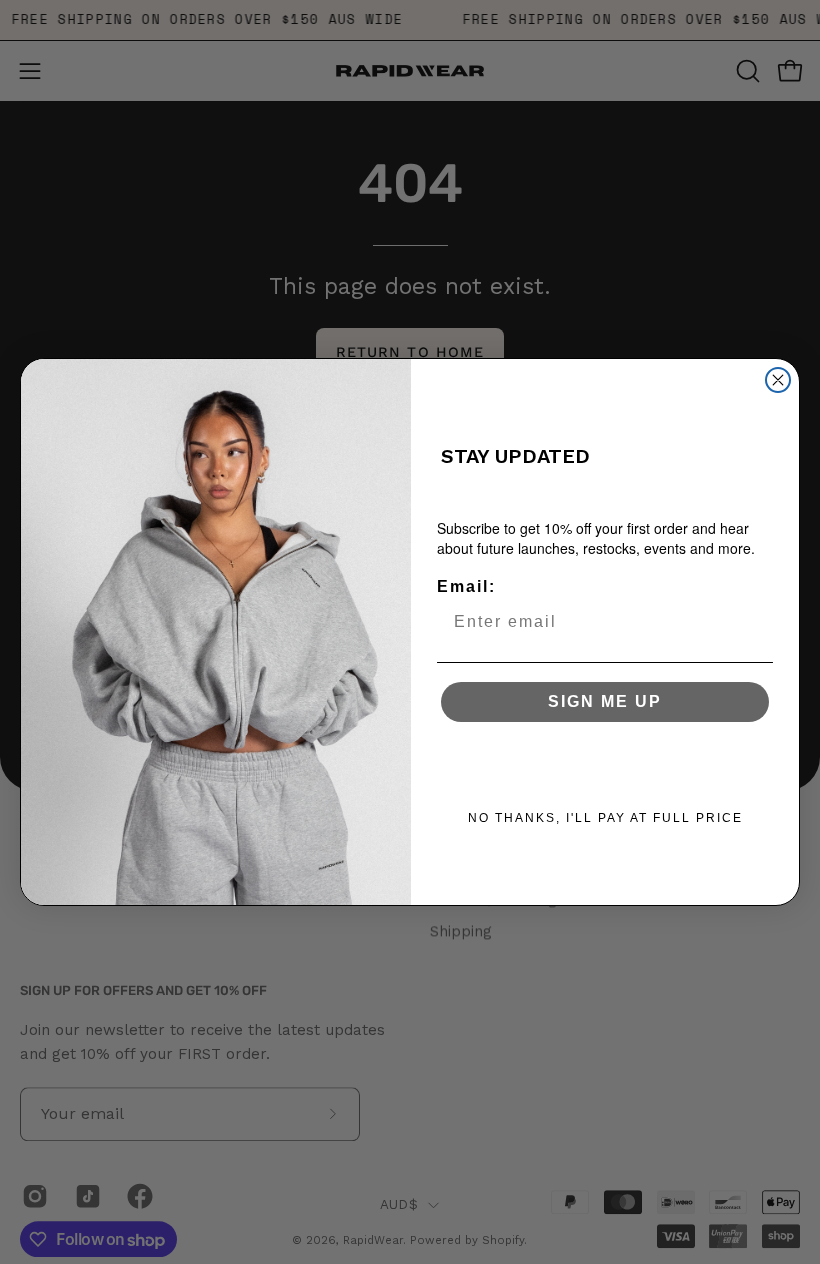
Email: (466, 586)
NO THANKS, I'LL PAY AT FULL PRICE (605, 818)
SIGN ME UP (605, 701)
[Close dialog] (778, 380)
